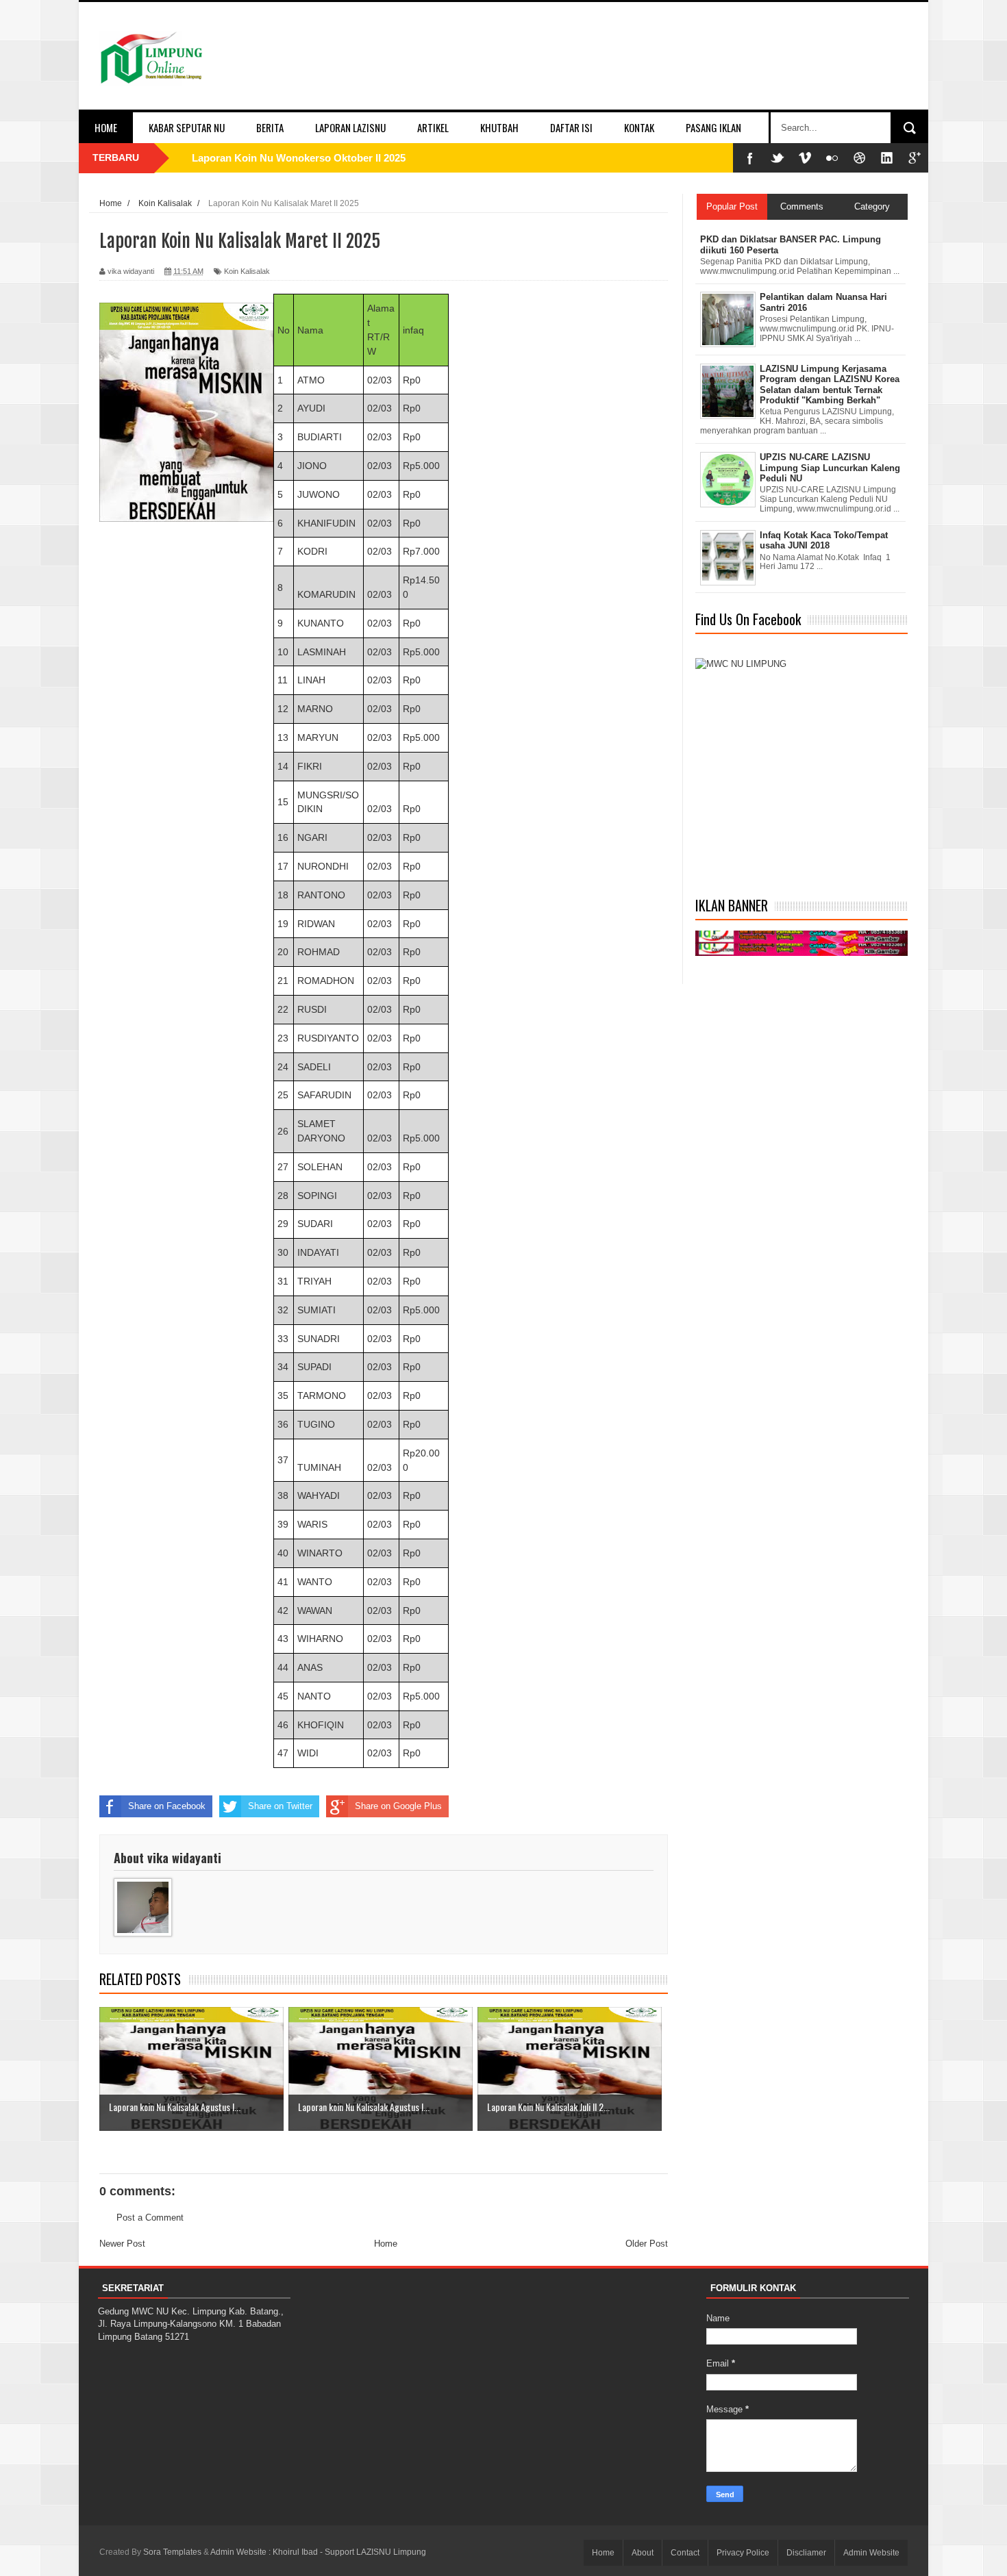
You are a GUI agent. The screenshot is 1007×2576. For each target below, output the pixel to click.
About (643, 2553)
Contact (685, 2553)
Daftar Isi (571, 127)
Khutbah (499, 127)
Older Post (647, 2244)
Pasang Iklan (713, 127)
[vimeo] (805, 158)
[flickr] (832, 158)
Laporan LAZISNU (350, 127)
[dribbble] (860, 158)
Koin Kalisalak (247, 271)
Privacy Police (743, 2553)
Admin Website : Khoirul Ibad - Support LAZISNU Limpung (318, 2552)
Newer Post (122, 2244)
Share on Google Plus (398, 1806)
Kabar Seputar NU (187, 127)
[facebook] (750, 158)
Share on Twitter (280, 1806)
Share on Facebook (167, 1806)
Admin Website (871, 2553)
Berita (270, 127)
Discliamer (806, 2553)
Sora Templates (172, 2552)
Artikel (433, 127)
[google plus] (915, 158)
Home (106, 127)
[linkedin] (887, 158)
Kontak (639, 127)
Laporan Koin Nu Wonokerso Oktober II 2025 (299, 158)
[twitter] (778, 158)
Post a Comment (150, 2218)
